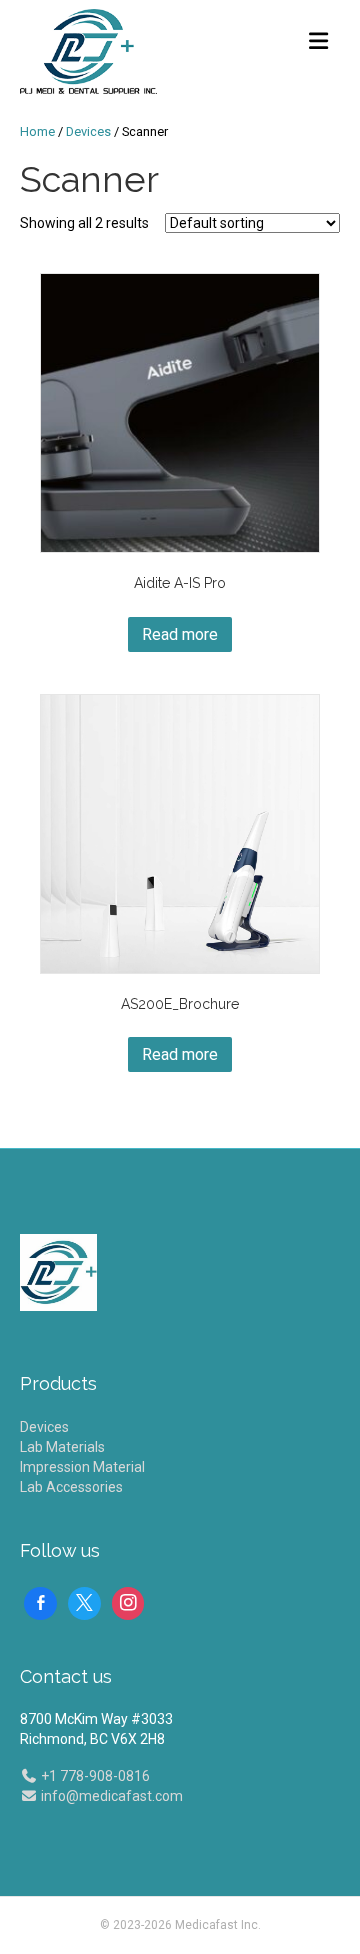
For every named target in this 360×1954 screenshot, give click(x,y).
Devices (88, 131)
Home (37, 131)
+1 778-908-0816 (94, 1776)
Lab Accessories (71, 1487)
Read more (180, 634)
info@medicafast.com (110, 1796)
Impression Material (82, 1467)
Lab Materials (62, 1447)
